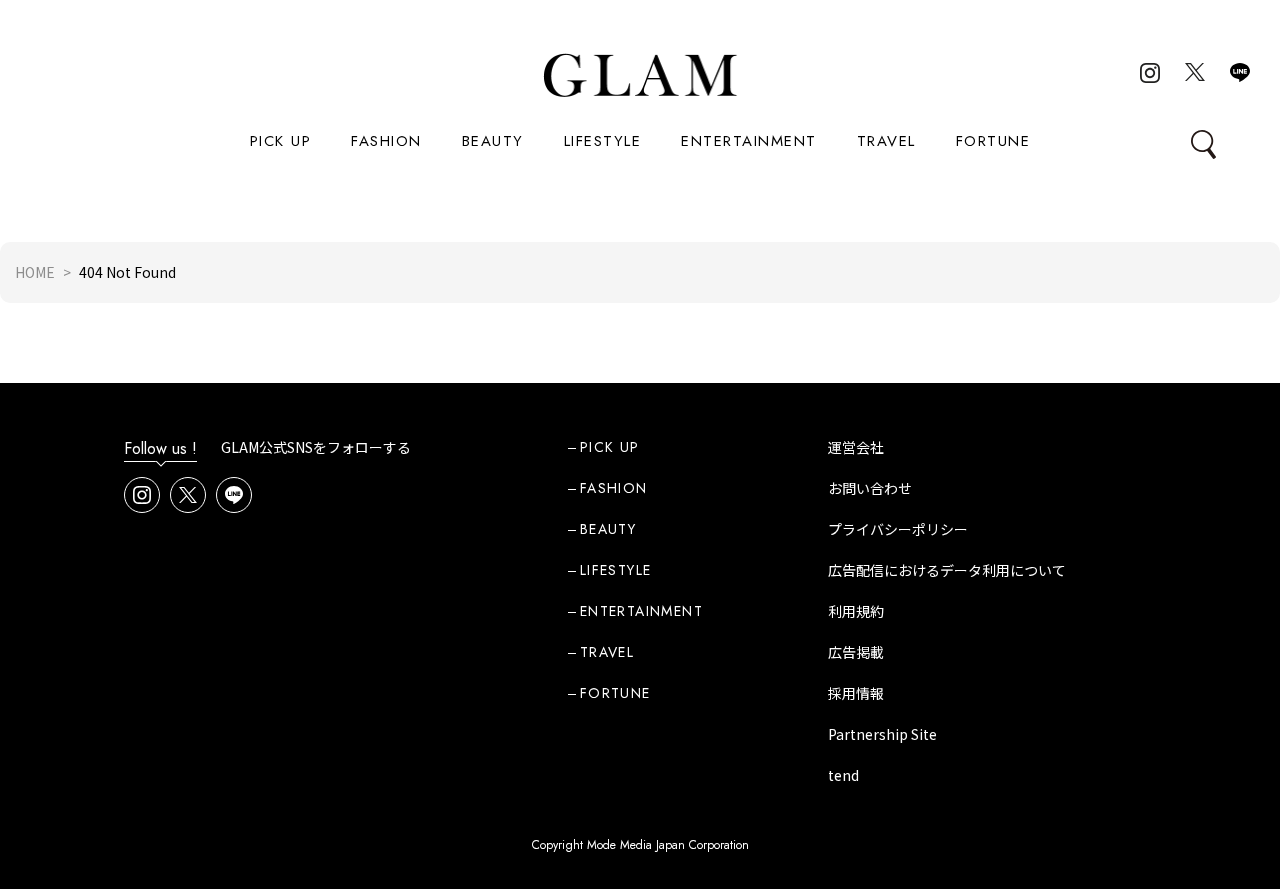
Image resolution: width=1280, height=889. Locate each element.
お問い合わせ (870, 488)
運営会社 (856, 447)
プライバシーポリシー (898, 529)
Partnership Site (882, 734)
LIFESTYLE (603, 141)
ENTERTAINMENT (749, 141)
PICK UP (281, 141)
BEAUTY (493, 141)
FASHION (386, 141)
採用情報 (856, 693)
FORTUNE (993, 141)
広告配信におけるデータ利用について (947, 570)
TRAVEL (886, 141)
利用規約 (856, 611)
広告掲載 (856, 652)
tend (843, 775)
